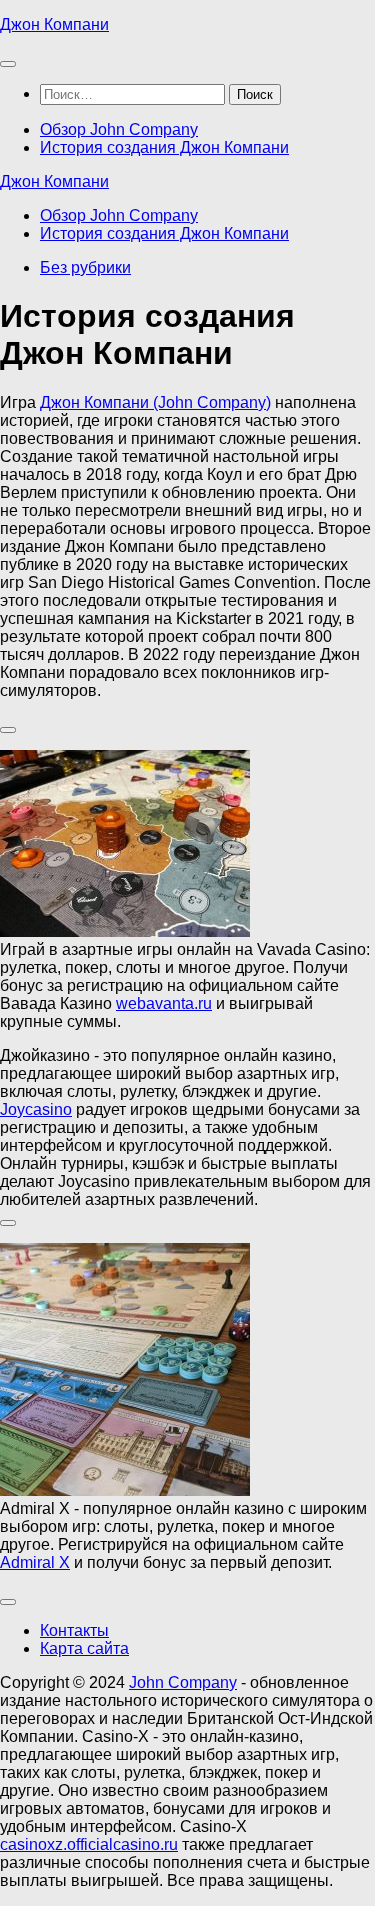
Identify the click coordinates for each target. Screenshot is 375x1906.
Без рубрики (85, 267)
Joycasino (36, 1109)
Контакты (74, 1630)
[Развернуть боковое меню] (8, 730)
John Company (183, 1682)
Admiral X (35, 1562)
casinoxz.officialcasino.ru (89, 1844)
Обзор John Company (119, 129)
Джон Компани (54, 24)
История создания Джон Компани (164, 147)
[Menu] (8, 64)
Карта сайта (84, 1648)
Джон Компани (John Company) (155, 402)
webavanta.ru (164, 1003)
